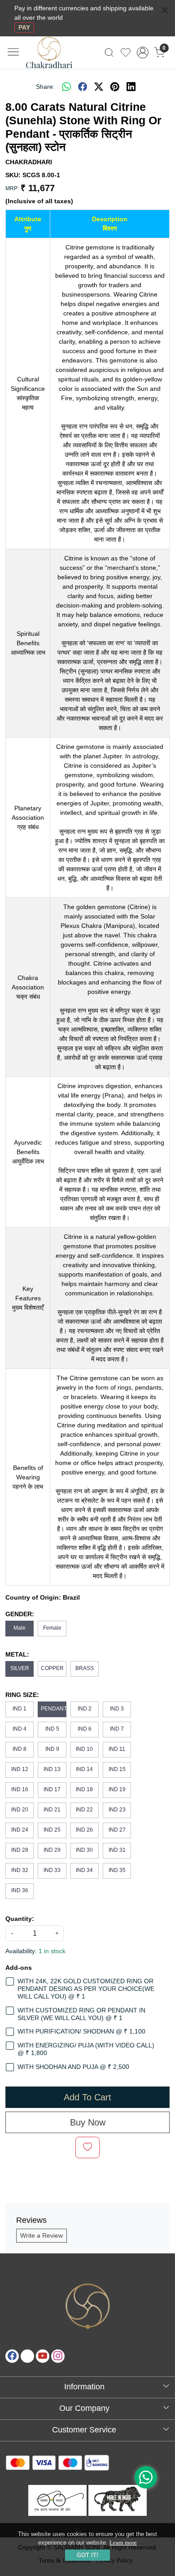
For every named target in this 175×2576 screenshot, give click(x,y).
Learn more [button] (123, 2543)
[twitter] (99, 87)
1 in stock (52, 1951)
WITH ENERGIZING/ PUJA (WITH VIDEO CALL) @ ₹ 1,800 (86, 2049)
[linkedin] (131, 87)
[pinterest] (115, 87)
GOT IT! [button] (87, 2555)
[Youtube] (43, 2356)
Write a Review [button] (42, 2235)
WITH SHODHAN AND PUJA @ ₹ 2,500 (73, 2067)
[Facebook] (12, 2356)
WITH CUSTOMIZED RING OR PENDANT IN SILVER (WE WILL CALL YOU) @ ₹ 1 (81, 2014)
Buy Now (88, 2122)
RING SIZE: (22, 1695)
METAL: (17, 1654)
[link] (109, 52)
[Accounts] (142, 52)
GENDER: (20, 1614)
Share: (45, 87)
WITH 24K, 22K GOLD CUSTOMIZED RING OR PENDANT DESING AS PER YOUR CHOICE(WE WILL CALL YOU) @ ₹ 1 (86, 1989)
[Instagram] (58, 2356)
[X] (27, 2356)
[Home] (57, 58)
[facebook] (83, 87)
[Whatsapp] (66, 87)
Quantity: (20, 1919)
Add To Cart (87, 2097)
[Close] (165, 10)
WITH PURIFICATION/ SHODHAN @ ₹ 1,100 (81, 2031)
